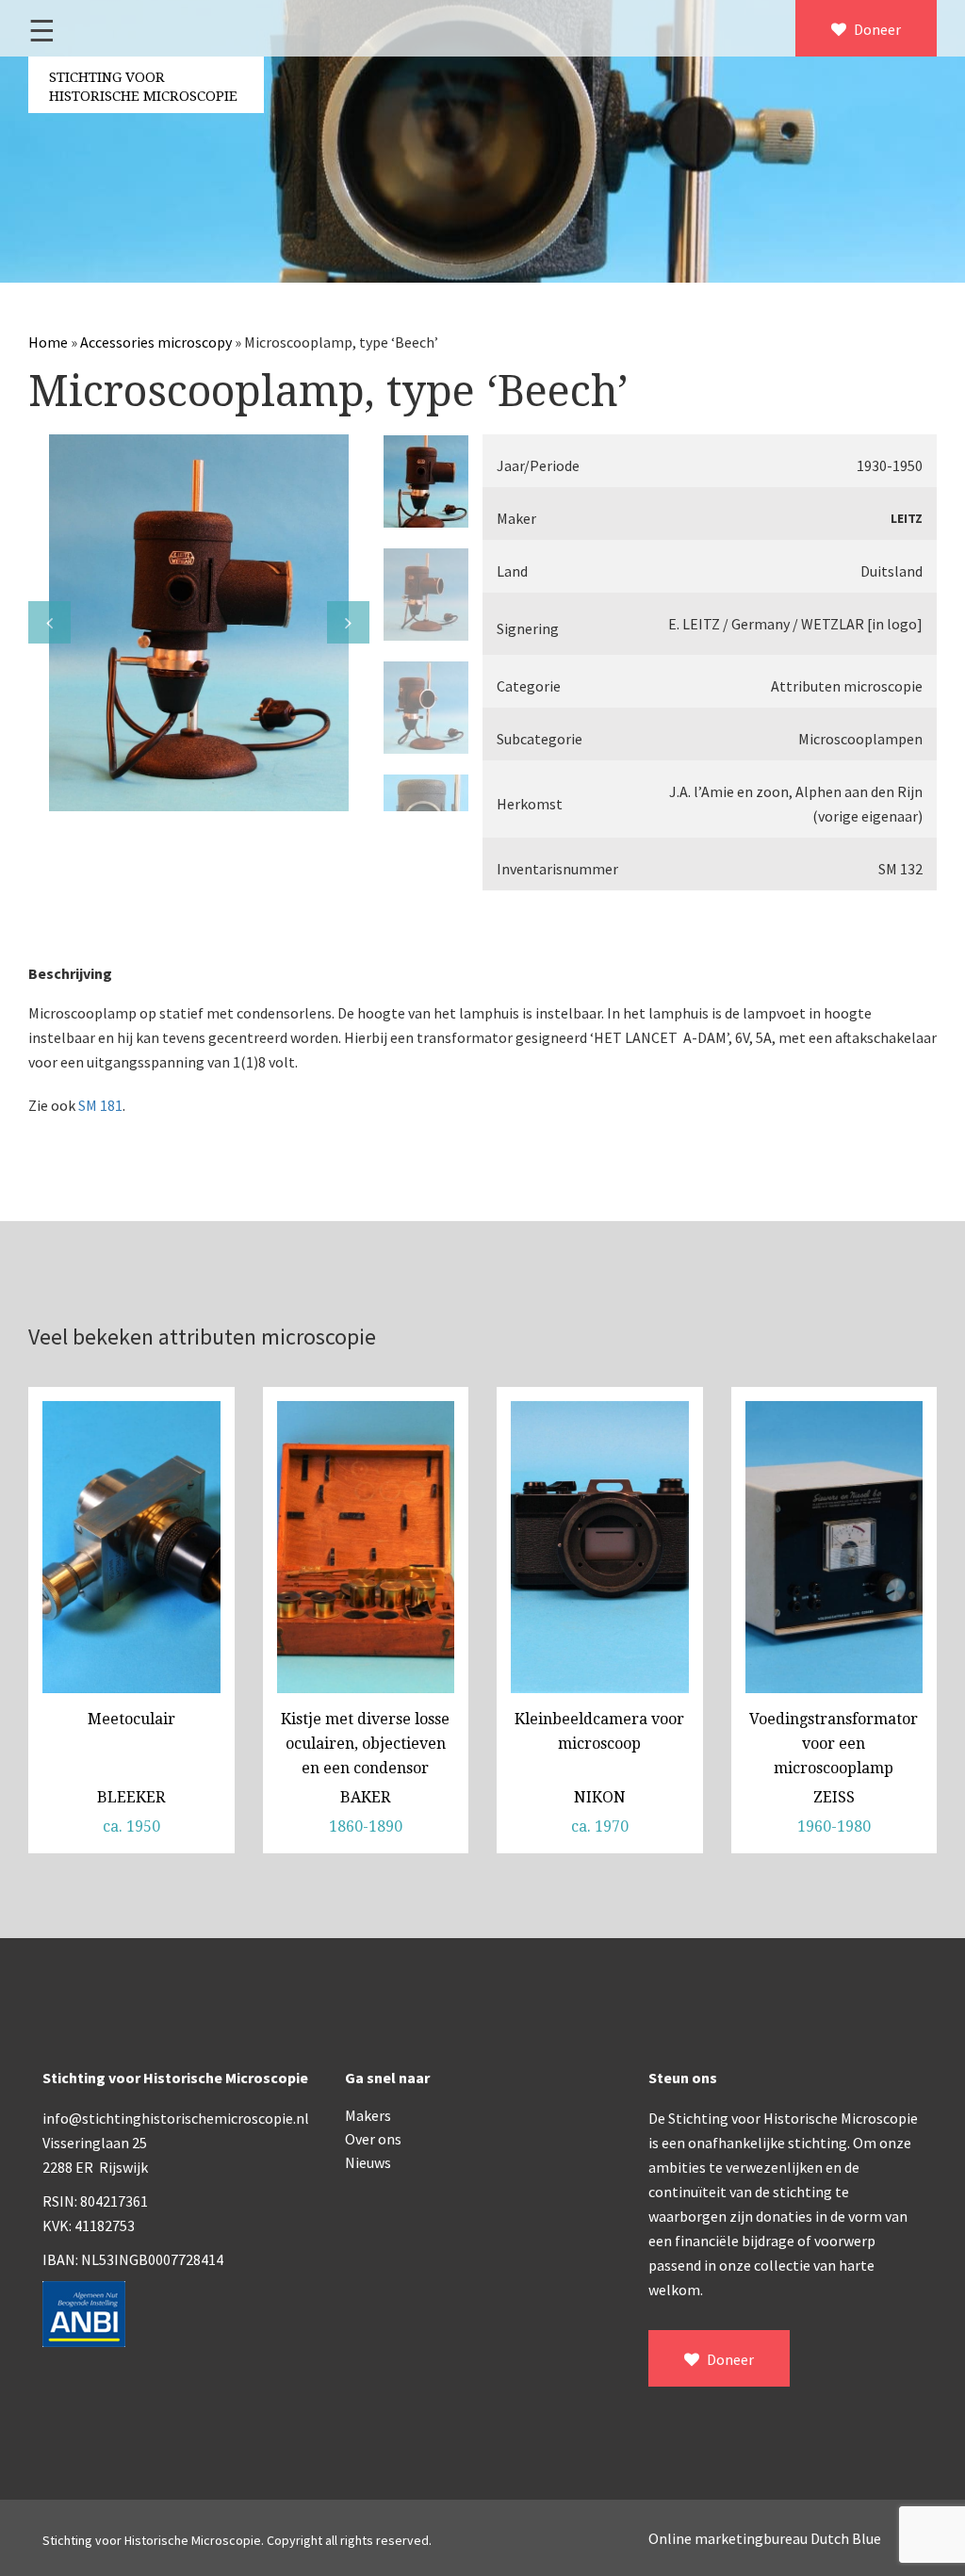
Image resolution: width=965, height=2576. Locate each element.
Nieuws (368, 2162)
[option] (199, 623)
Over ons (373, 2139)
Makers (368, 2115)
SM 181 (100, 1105)
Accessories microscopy (156, 342)
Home (48, 342)
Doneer (876, 29)
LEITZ (907, 518)
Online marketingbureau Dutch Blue (765, 2538)
